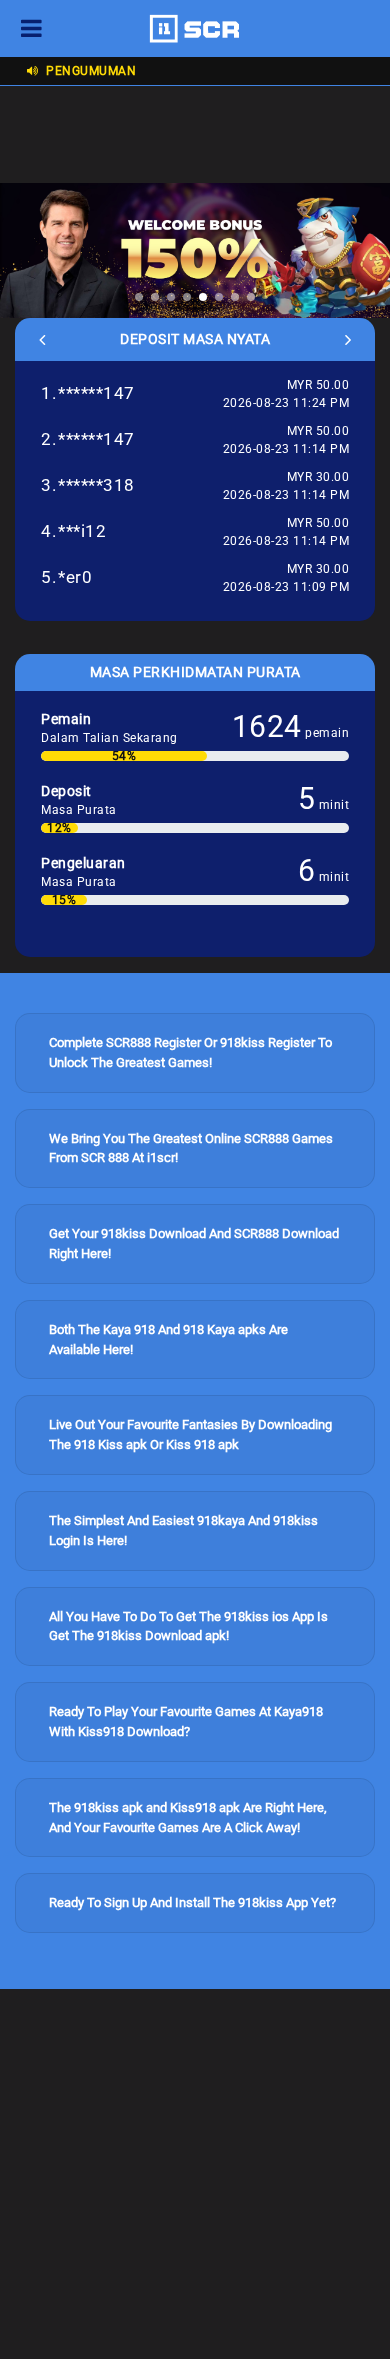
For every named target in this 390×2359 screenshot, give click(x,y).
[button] (139, 297)
